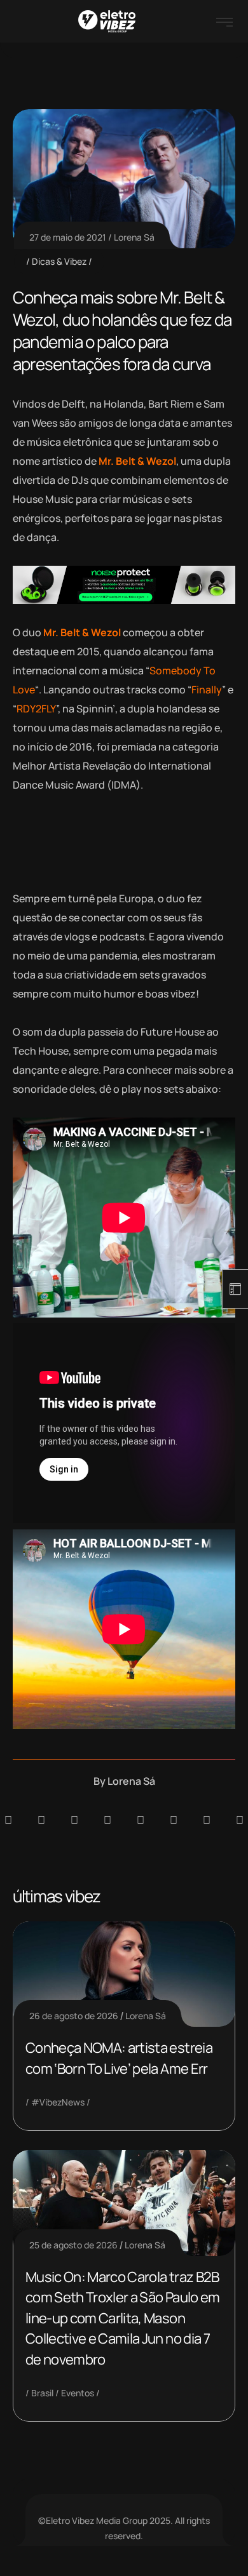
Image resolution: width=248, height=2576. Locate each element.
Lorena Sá (134, 237)
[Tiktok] (174, 1820)
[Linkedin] (107, 1820)
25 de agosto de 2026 (73, 2245)
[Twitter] (207, 1820)
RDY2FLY (36, 709)
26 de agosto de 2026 (74, 2016)
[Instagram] (141, 1820)
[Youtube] (240, 1820)
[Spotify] (41, 1820)
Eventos (78, 2393)
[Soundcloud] (8, 1820)
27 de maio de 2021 (68, 237)
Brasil (42, 2393)
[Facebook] (74, 1820)
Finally (207, 690)
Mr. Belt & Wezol (137, 461)
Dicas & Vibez (59, 261)
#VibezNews (58, 2102)
